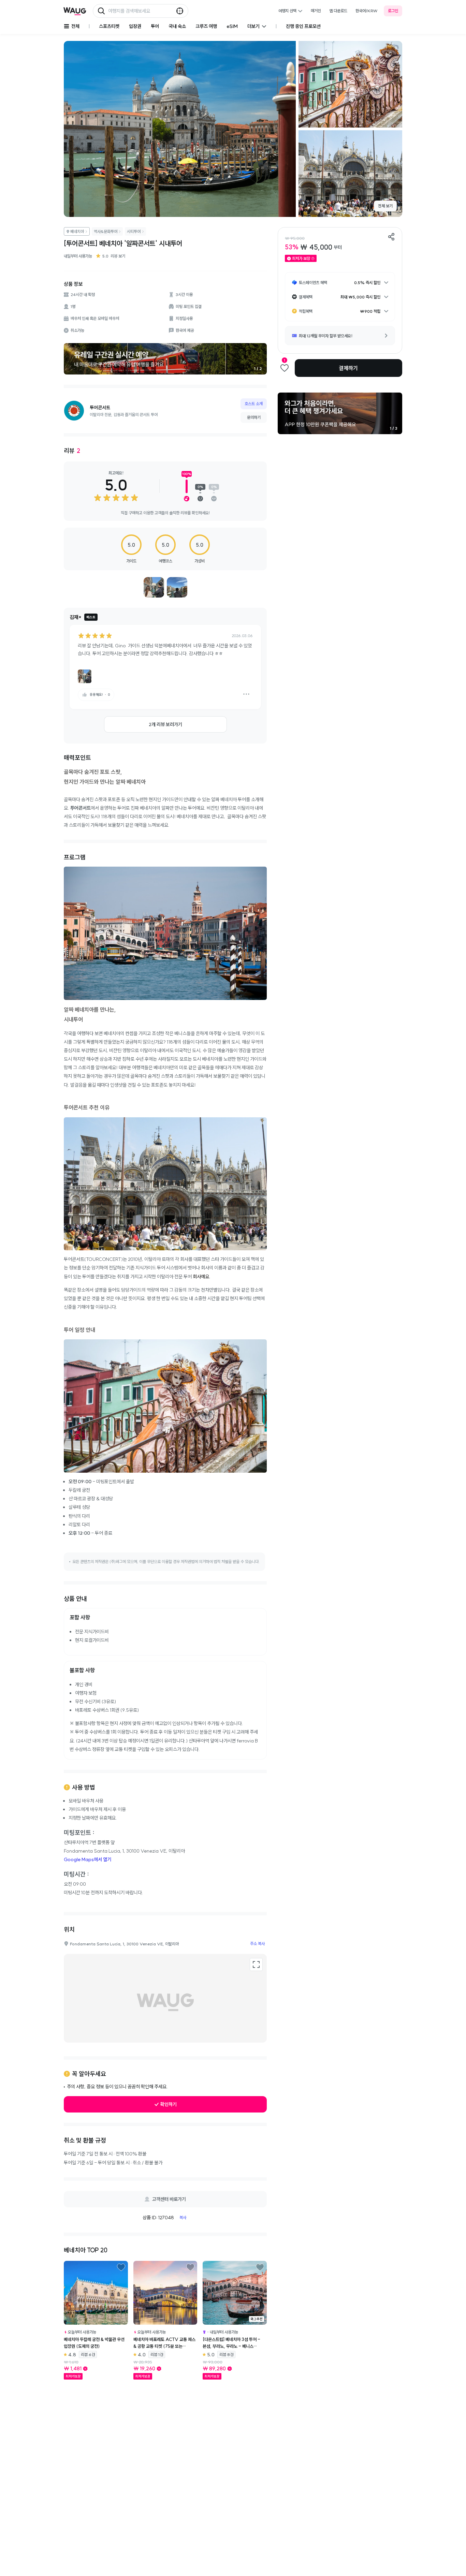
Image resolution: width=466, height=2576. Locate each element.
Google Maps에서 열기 (88, 1859)
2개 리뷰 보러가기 (165, 724)
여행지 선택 (287, 11)
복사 (183, 2217)
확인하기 (169, 2104)
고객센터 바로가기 (169, 2199)
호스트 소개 (254, 404)
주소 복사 (257, 1944)
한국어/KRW (367, 11)
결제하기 (348, 368)
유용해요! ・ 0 (100, 695)
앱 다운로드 (338, 11)
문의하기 (254, 417)
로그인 (393, 11)
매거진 (316, 11)
